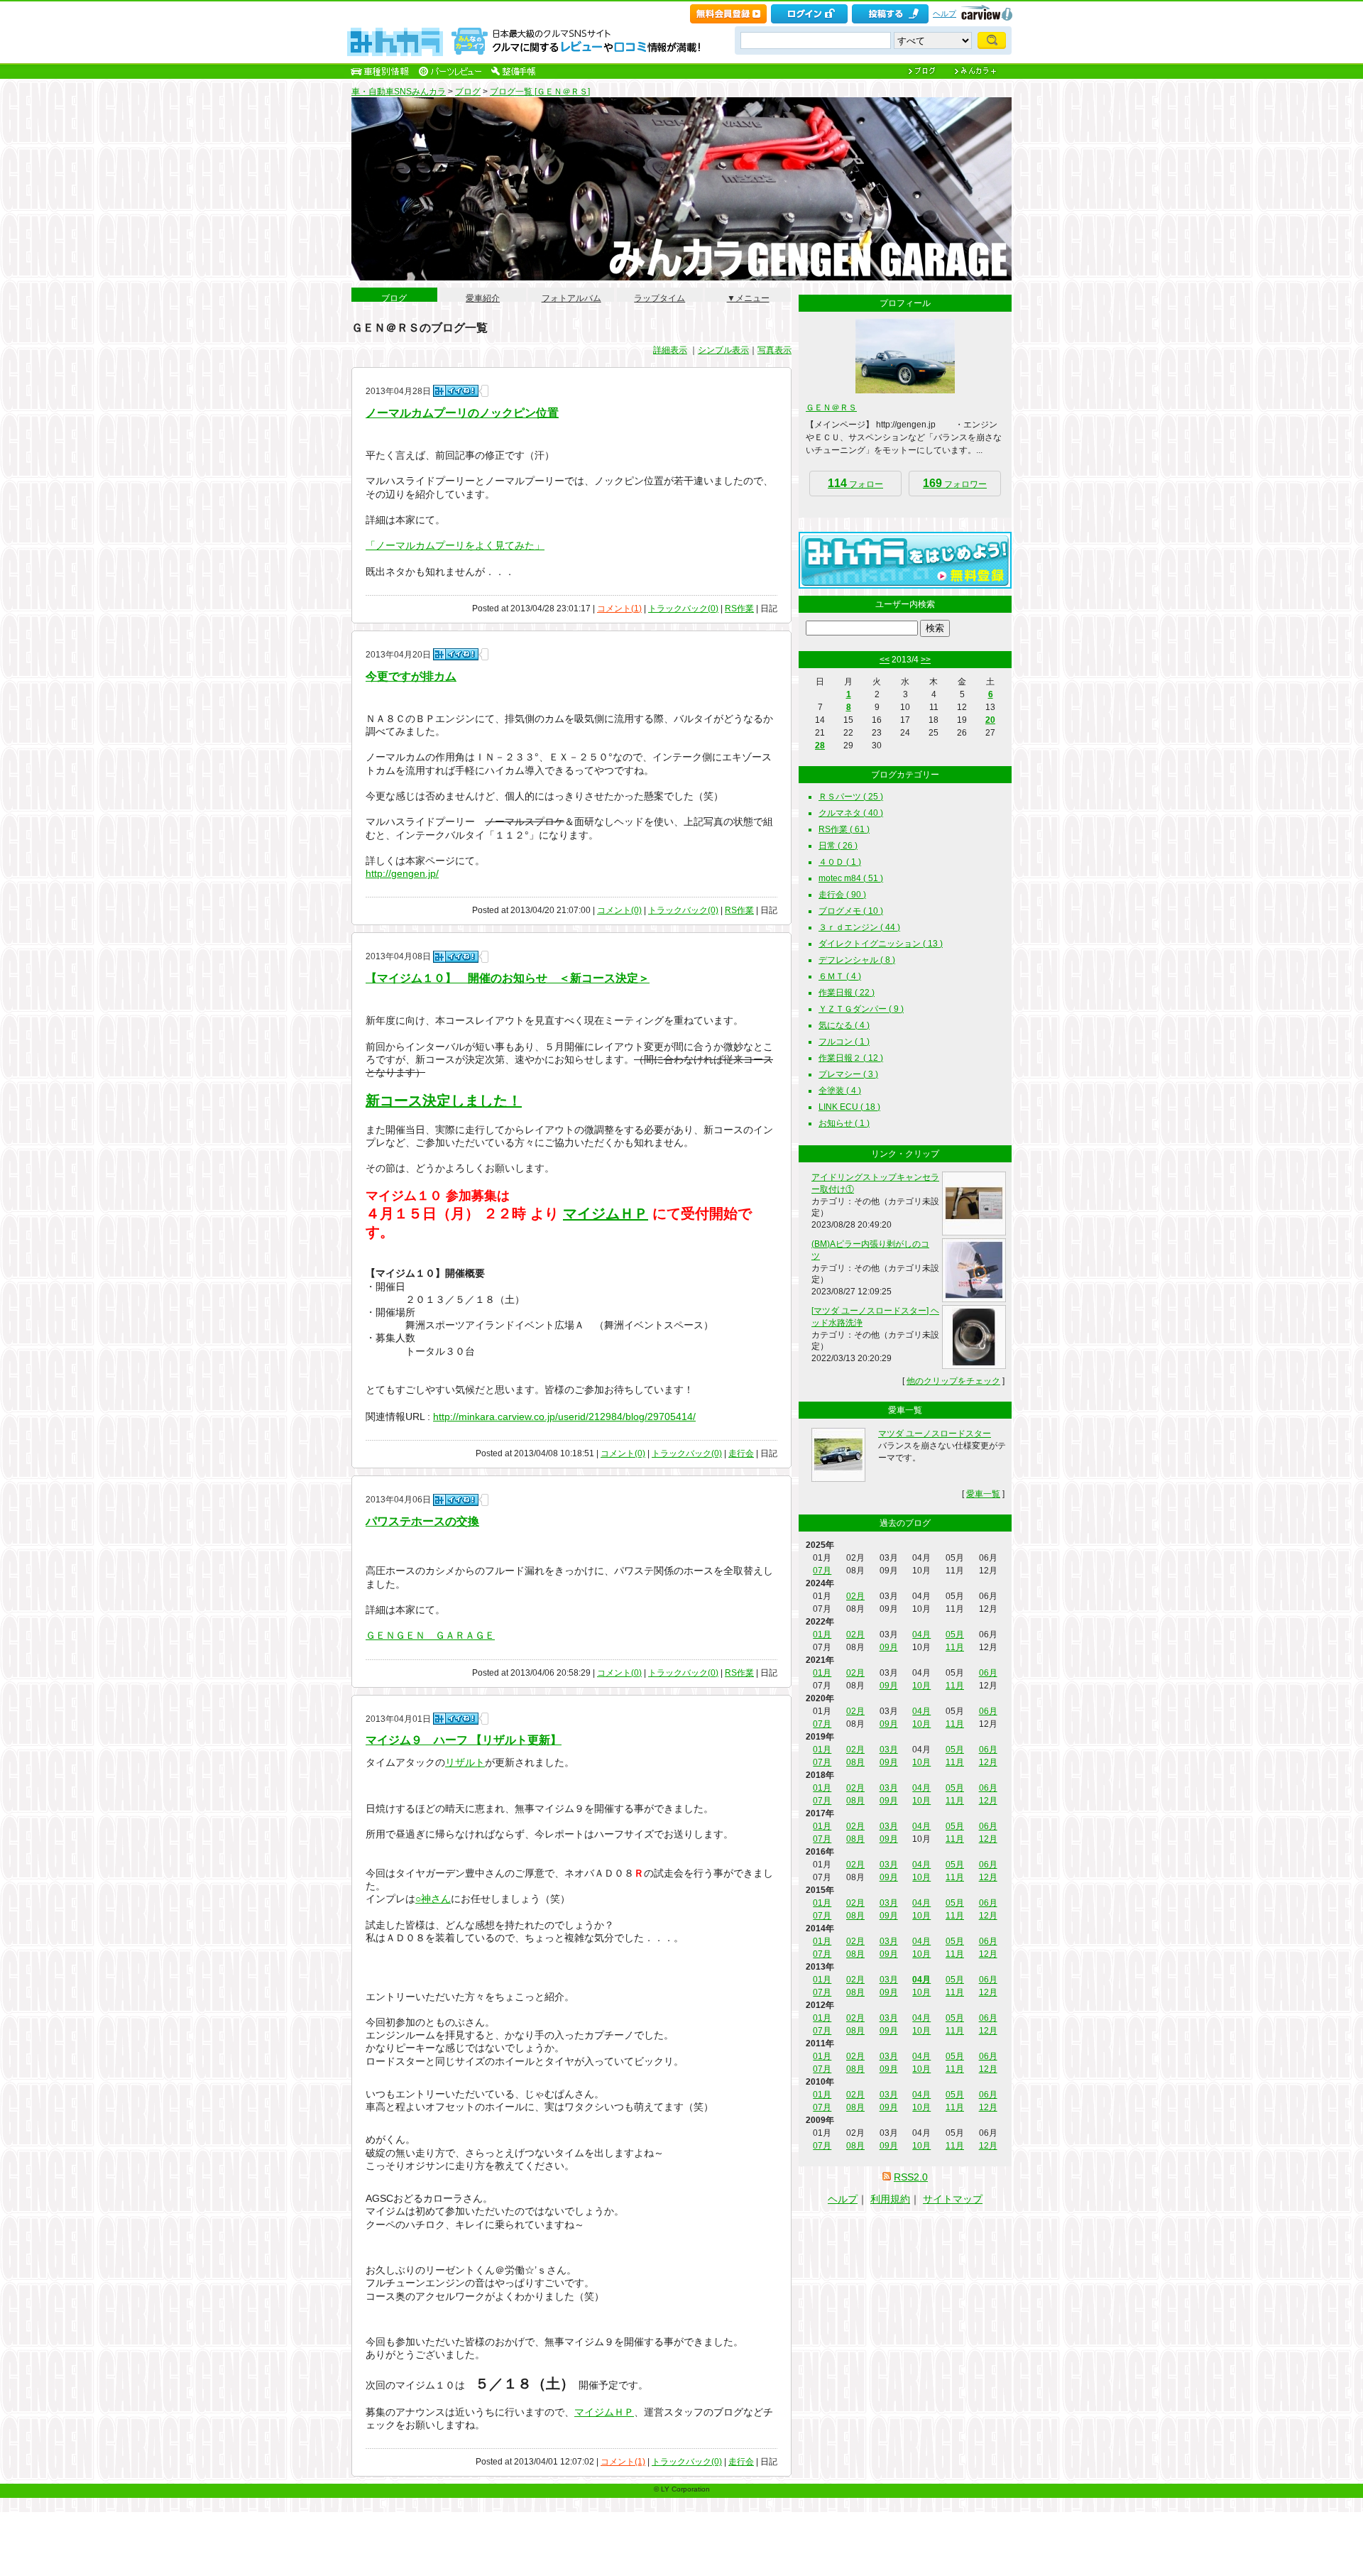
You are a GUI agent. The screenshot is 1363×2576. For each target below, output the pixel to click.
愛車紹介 (483, 294)
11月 (955, 1647)
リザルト (465, 1762)
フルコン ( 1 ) (844, 1042)
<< (885, 660)
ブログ (468, 92)
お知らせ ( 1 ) (844, 1123)
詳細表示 (670, 350)
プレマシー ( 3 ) (848, 1074)
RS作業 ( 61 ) (844, 829)
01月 (822, 1634)
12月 (988, 1762)
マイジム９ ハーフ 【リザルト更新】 (464, 1740)
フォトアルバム (571, 294)
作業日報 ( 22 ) (847, 993)
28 (820, 746)
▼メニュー (748, 294)
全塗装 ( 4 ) (840, 1091)
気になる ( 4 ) (844, 1025)
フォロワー (955, 483)
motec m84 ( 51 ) (851, 878)
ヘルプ (945, 13)
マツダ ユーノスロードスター (935, 1434)
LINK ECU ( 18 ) (849, 1107)
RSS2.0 (911, 2177)
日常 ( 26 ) (838, 846)
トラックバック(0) (683, 608)
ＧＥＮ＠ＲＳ (831, 408)
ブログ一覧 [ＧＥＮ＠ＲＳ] (540, 92)
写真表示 (774, 350)
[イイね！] (456, 391)
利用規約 (890, 2199)
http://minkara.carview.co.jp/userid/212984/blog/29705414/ (564, 1417)
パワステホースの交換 (422, 1521)
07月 (822, 1571)
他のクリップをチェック (953, 1381)
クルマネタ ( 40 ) (851, 813)
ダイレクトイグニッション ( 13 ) (881, 944)
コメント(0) (619, 910)
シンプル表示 (723, 350)
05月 (955, 1634)
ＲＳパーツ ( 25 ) (851, 797)
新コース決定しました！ (444, 1101)
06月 (988, 1673)
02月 (855, 1596)
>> (926, 660)
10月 (921, 1686)
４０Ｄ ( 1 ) (840, 862)
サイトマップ (953, 2199)
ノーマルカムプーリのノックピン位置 (462, 413)
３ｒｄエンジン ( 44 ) (859, 927)
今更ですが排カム (411, 676)
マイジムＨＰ (606, 1213)
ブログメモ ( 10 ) (851, 911)
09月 (889, 1647)
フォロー (855, 483)
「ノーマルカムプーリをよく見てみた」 (455, 545)
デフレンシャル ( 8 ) (857, 960)
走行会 (741, 1453)
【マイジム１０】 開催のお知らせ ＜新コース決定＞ (508, 978)
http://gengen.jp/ (402, 873)
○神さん (433, 1899)
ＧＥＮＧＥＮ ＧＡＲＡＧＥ (430, 1635)
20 (990, 720)
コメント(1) (619, 608)
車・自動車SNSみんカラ (399, 92)
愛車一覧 (983, 1494)
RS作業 (739, 608)
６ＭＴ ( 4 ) (840, 976)
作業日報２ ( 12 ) (851, 1058)
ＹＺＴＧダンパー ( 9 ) (861, 1009)
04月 (921, 1634)
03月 (889, 1750)
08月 (855, 1762)
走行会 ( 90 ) (842, 895)
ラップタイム (659, 294)
